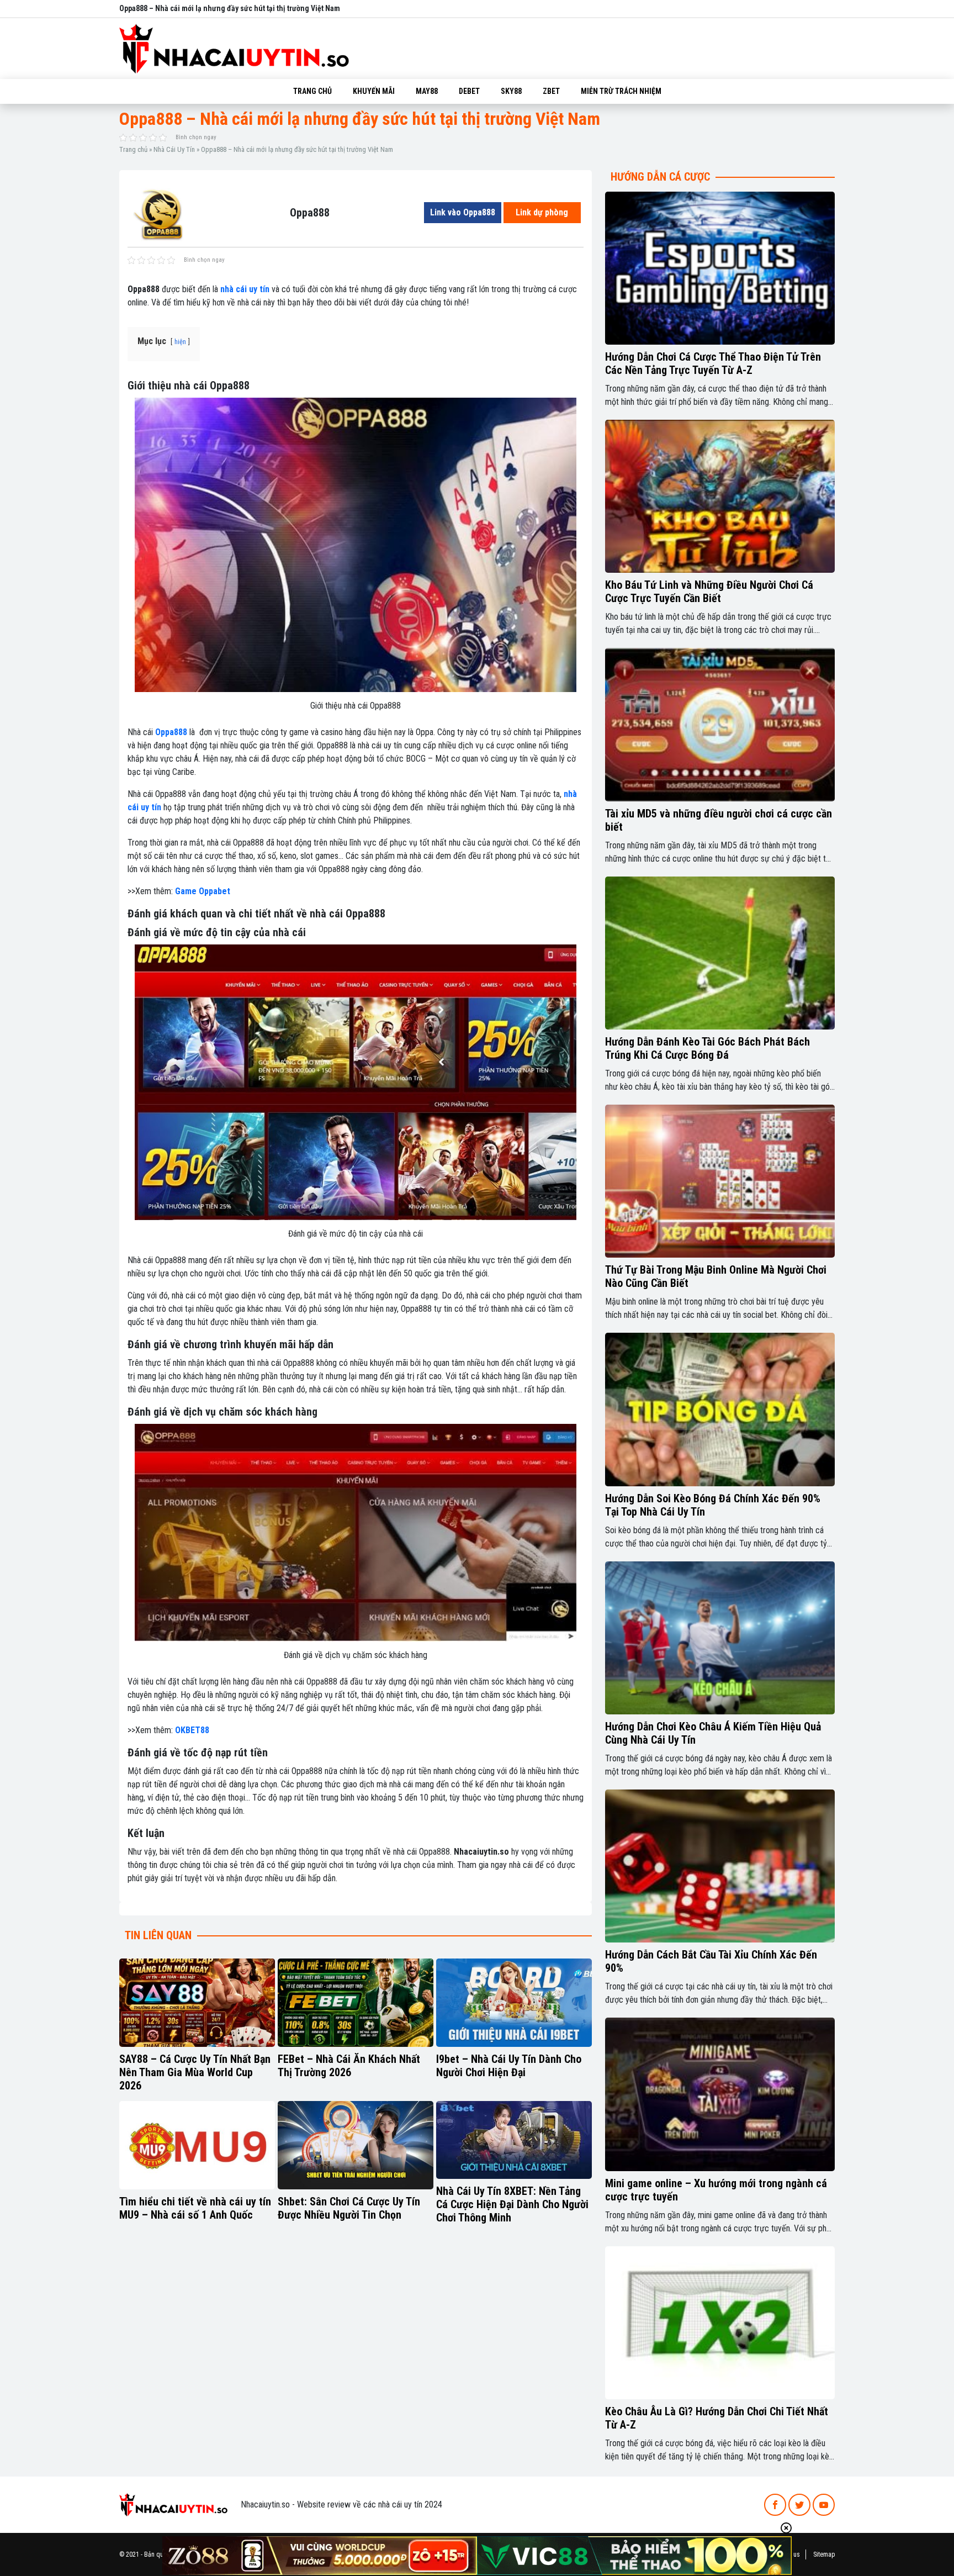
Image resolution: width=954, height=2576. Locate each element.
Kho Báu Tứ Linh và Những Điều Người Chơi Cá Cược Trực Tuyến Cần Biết (709, 592)
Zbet (551, 91)
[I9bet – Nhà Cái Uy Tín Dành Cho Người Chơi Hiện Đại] (514, 2003)
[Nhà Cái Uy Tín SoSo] (173, 2504)
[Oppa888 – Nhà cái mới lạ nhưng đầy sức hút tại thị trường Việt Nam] (162, 212)
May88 (427, 91)
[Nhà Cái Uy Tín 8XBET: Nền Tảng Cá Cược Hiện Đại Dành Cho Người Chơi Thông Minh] (514, 2140)
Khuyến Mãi (374, 91)
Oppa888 (171, 732)
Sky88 (511, 91)
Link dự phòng (542, 212)
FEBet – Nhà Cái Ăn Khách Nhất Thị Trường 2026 (349, 2066)
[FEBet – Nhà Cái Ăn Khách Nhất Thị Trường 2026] (356, 2003)
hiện (180, 342)
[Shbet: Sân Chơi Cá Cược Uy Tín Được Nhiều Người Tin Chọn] (356, 2145)
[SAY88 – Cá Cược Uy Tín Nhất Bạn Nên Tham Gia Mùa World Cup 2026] (197, 2003)
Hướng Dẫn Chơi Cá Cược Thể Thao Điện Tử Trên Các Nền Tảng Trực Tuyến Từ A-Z (713, 363)
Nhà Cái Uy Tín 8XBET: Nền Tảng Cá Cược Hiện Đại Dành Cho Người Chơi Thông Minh (512, 2204)
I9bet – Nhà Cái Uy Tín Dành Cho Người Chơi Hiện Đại (509, 2066)
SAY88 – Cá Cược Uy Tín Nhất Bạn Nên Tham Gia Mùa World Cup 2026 (195, 2072)
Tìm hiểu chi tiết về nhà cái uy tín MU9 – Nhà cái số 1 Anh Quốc (195, 2208)
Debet (469, 91)
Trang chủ (133, 149)
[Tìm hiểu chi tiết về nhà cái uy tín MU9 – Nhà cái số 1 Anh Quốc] (197, 2145)
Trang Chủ (312, 91)
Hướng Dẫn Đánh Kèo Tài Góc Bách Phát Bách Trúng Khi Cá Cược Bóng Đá (707, 1048)
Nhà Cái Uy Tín (174, 149)
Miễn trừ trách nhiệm (621, 91)
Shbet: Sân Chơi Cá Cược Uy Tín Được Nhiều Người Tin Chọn (349, 2208)
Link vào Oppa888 (463, 212)
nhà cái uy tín (245, 289)
